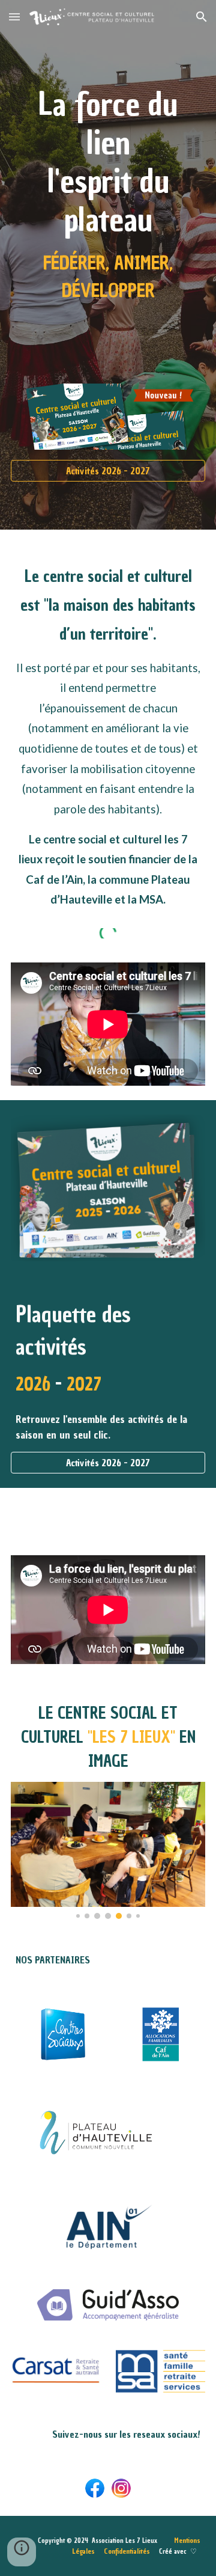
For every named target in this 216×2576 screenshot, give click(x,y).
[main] (108, 179)
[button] (14, 17)
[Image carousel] (108, 1850)
